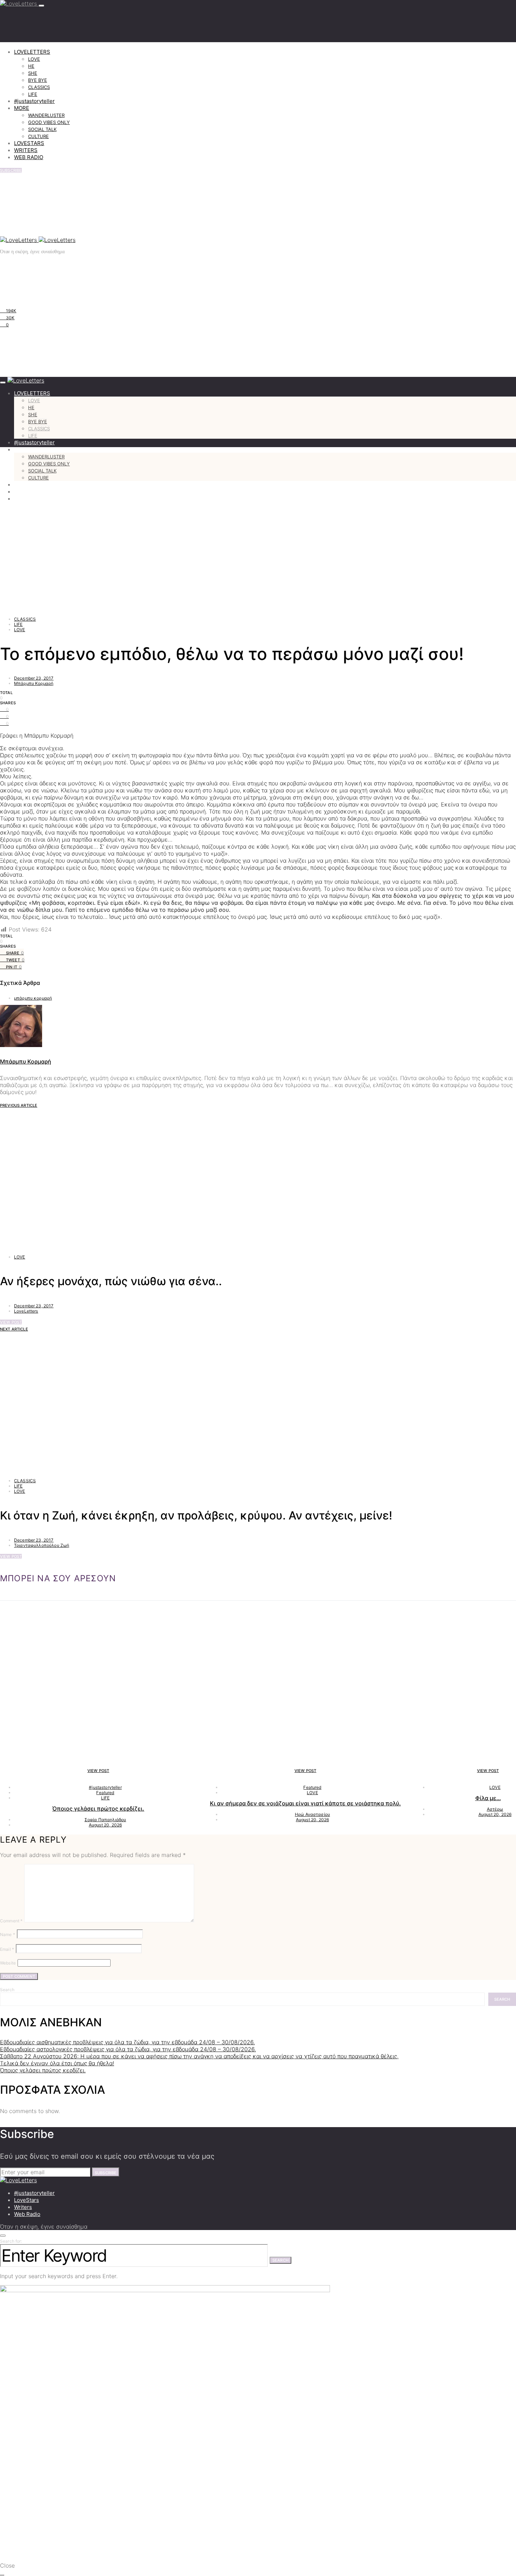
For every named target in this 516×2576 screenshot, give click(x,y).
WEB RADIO (29, 157)
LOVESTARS (29, 143)
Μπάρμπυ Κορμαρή (34, 683)
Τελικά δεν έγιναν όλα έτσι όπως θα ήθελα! (57, 2063)
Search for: (11, 2241)
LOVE (34, 59)
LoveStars (27, 2200)
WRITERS (26, 150)
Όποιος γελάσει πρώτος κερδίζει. (98, 1809)
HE (31, 66)
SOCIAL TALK (42, 129)
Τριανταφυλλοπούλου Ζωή (42, 1545)
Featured (105, 1793)
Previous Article (19, 1105)
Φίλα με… (488, 1798)
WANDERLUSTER (46, 115)
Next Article (14, 1329)
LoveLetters (26, 1311)
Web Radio (27, 2214)
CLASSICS (39, 87)
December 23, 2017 (34, 678)
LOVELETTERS (32, 52)
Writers (23, 2207)
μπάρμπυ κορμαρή (33, 998)
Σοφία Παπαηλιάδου (105, 1820)
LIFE (33, 94)
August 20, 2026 (105, 1825)
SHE (33, 73)
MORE (22, 108)
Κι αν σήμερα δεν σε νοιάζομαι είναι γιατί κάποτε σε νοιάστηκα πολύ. (305, 1803)
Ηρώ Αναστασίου (312, 1814)
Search (7, 1990)
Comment (11, 1921)
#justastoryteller (34, 101)
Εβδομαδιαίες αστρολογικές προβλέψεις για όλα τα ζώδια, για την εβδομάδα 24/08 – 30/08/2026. (128, 2049)
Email (7, 1949)
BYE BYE (38, 80)
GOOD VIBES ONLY (49, 122)
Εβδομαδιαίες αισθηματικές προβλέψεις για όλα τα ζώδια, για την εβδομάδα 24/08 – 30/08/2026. (127, 2042)
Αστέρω (495, 1809)
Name (8, 1934)
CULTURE (38, 136)
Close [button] (7, 2565)
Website (8, 1963)
